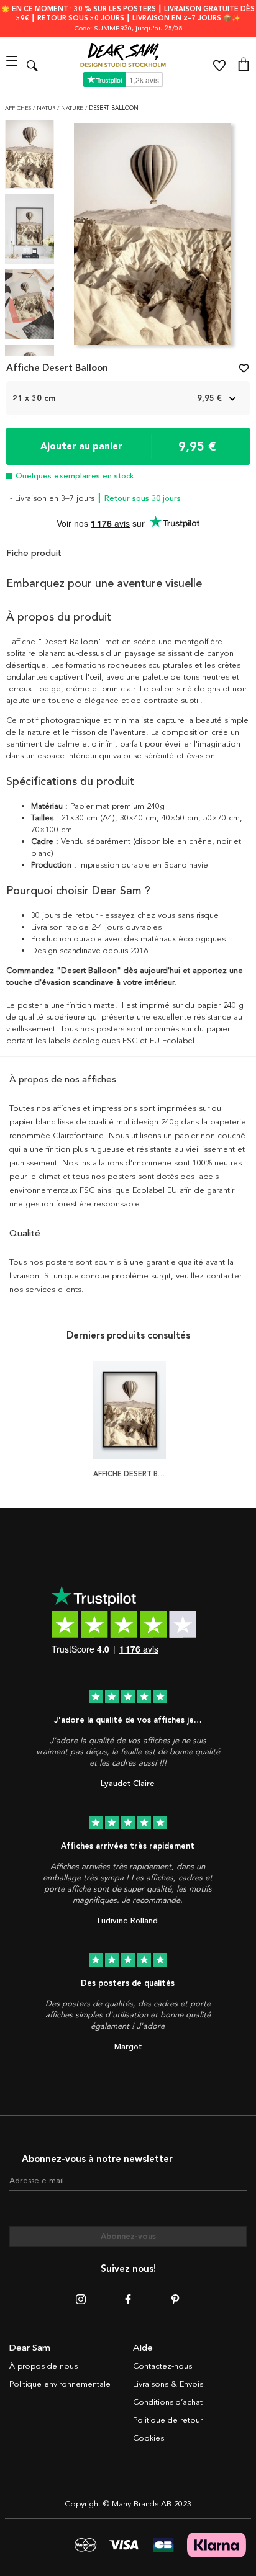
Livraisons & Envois (168, 2384)
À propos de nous (43, 2366)
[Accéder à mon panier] (244, 66)
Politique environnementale (60, 2384)
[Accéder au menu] (13, 65)
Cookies (149, 2438)
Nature (73, 108)
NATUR (47, 108)
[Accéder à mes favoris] (219, 66)
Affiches (19, 108)
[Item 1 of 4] (153, 238)
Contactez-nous (162, 2366)
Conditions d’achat (168, 2402)
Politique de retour (168, 2420)
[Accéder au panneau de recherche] (32, 65)
